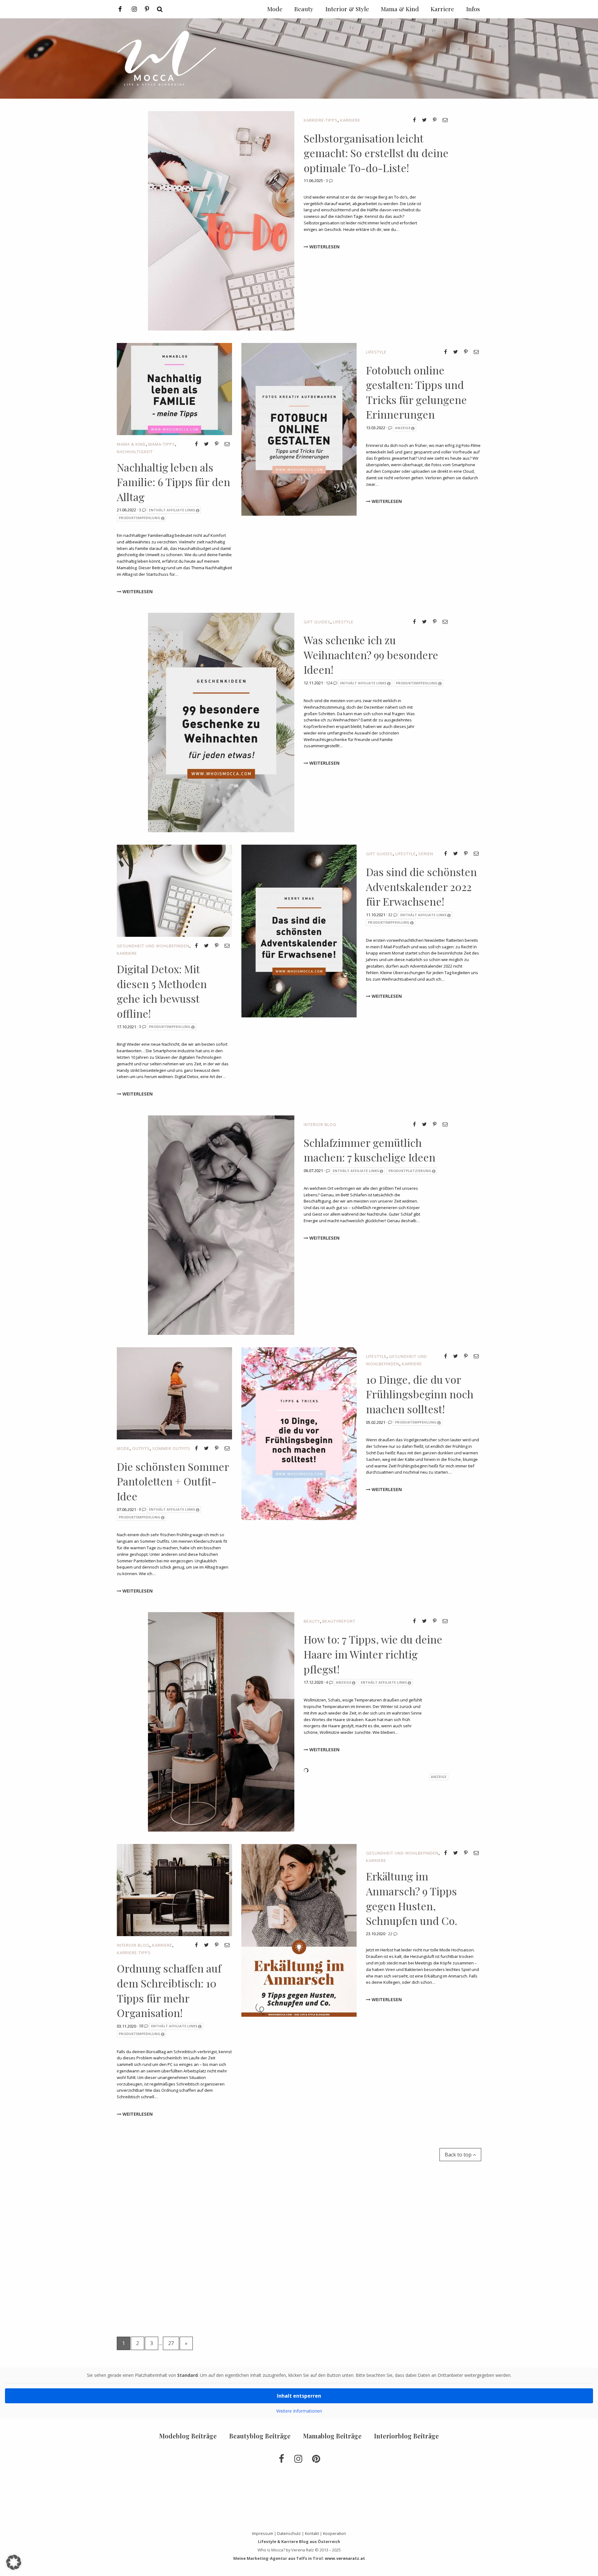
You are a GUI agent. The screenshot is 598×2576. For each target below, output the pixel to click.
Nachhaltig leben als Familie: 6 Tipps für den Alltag (173, 482)
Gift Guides (317, 622)
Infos (473, 9)
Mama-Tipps (162, 444)
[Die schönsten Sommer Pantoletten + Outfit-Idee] (174, 1393)
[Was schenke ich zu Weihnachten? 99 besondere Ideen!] (221, 722)
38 (142, 2026)
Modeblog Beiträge (188, 2436)
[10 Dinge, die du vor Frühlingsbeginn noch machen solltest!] (299, 1433)
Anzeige (403, 428)
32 (391, 915)
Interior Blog (320, 1124)
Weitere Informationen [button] (299, 2411)
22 (391, 1934)
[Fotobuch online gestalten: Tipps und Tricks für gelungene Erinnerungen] (299, 429)
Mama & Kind (131, 444)
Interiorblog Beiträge (406, 2436)
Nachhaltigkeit (135, 452)
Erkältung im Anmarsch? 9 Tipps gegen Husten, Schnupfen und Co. (412, 1898)
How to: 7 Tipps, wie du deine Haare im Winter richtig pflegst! (373, 1654)
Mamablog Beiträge (332, 2436)
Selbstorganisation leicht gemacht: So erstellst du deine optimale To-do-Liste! (376, 153)
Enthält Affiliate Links (172, 510)
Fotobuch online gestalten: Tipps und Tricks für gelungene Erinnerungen (416, 392)
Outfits (141, 1448)
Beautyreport (339, 1621)
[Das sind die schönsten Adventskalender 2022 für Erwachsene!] (299, 931)
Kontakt (312, 2533)
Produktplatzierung (410, 1171)
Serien (426, 854)
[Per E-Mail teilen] (445, 120)
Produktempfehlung (140, 518)
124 (330, 683)
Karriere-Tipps (321, 120)
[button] (14, 2562)
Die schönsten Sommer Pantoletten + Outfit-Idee (173, 1481)
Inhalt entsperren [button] (299, 2396)
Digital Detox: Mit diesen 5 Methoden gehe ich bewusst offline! (162, 991)
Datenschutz (289, 2533)
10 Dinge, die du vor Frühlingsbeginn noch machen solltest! (420, 1394)
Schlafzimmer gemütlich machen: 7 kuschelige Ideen (370, 1150)
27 (171, 2343)
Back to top (459, 2155)
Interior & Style (347, 9)
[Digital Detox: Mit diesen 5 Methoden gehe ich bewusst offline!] (174, 890)
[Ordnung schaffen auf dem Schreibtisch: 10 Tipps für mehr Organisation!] (174, 1890)
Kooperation (335, 2533)
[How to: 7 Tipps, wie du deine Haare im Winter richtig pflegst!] (221, 1721)
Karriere (350, 120)
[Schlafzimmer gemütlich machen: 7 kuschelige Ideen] (221, 1225)
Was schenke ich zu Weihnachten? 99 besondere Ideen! (371, 655)
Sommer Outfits (171, 1448)
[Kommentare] (391, 428)
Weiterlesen (324, 247)
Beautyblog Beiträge (260, 2436)
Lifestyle (376, 352)
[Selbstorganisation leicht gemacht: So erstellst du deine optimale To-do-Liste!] (221, 220)
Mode (123, 1448)
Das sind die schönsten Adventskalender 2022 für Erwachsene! (421, 887)
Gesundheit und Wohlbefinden (153, 946)
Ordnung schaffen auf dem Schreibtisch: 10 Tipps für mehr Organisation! (169, 1990)
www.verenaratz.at (345, 2558)
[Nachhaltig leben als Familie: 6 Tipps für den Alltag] (174, 388)
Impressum (263, 2533)
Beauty (312, 1621)
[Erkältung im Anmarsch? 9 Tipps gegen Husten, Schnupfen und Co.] (299, 1930)
